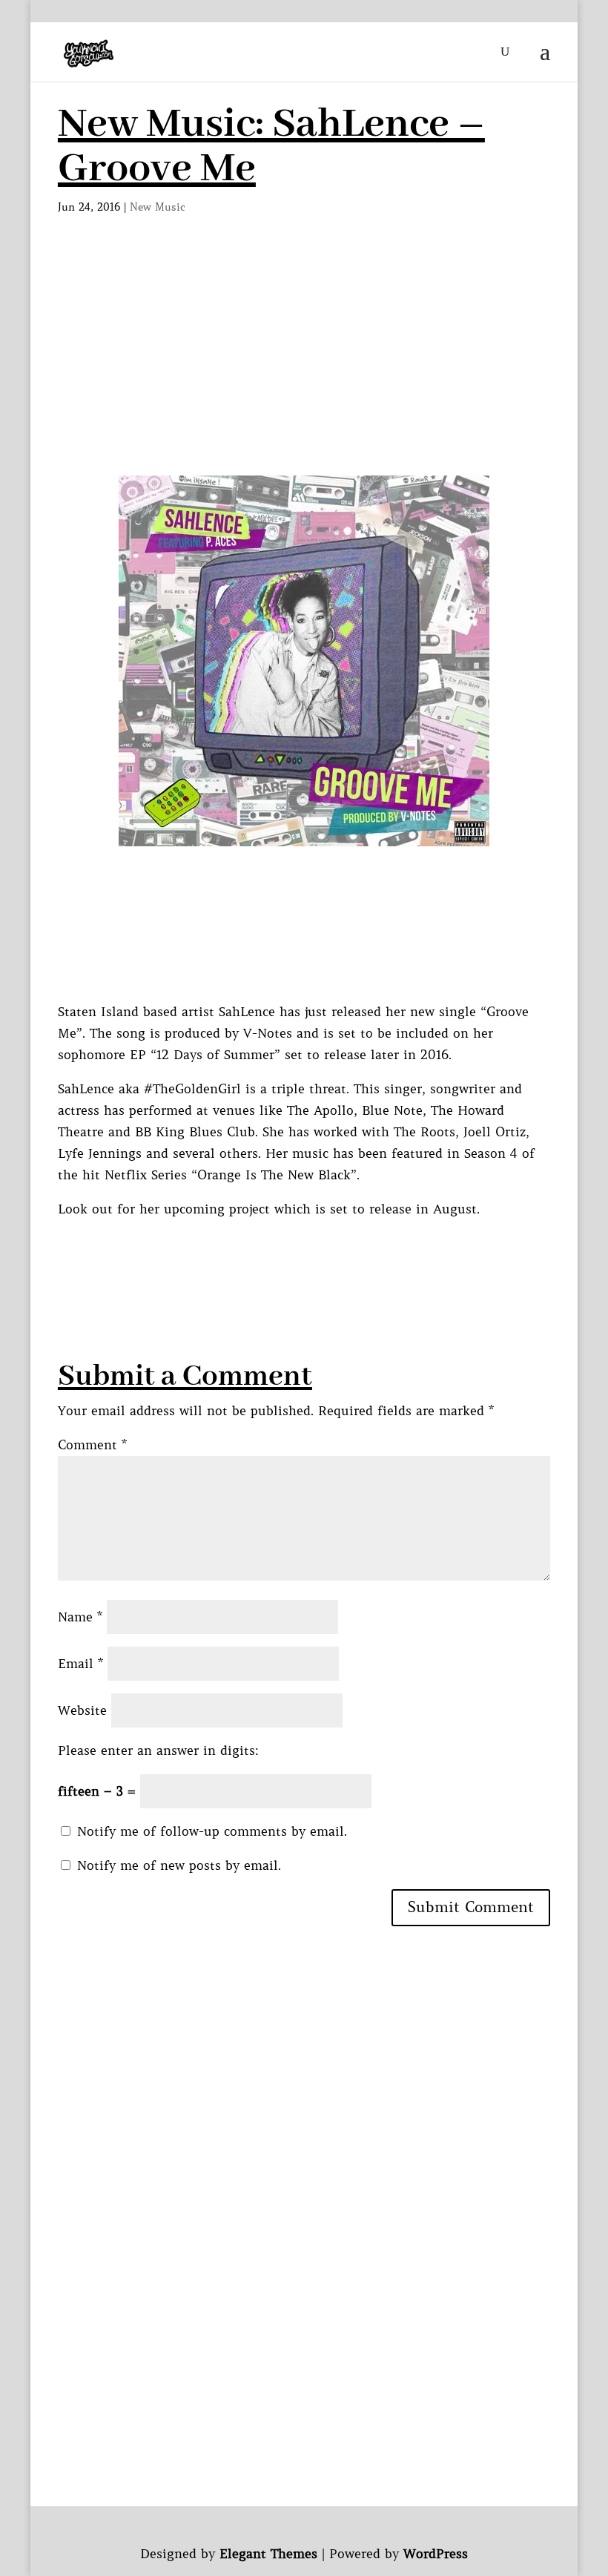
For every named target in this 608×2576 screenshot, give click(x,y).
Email (80, 1664)
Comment (92, 1445)
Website (82, 1710)
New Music (158, 207)
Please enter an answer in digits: (158, 1750)
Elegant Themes (268, 2554)
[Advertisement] (304, 364)
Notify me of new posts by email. (179, 1865)
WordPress (436, 2554)
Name (80, 1617)
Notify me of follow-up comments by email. (212, 1831)
